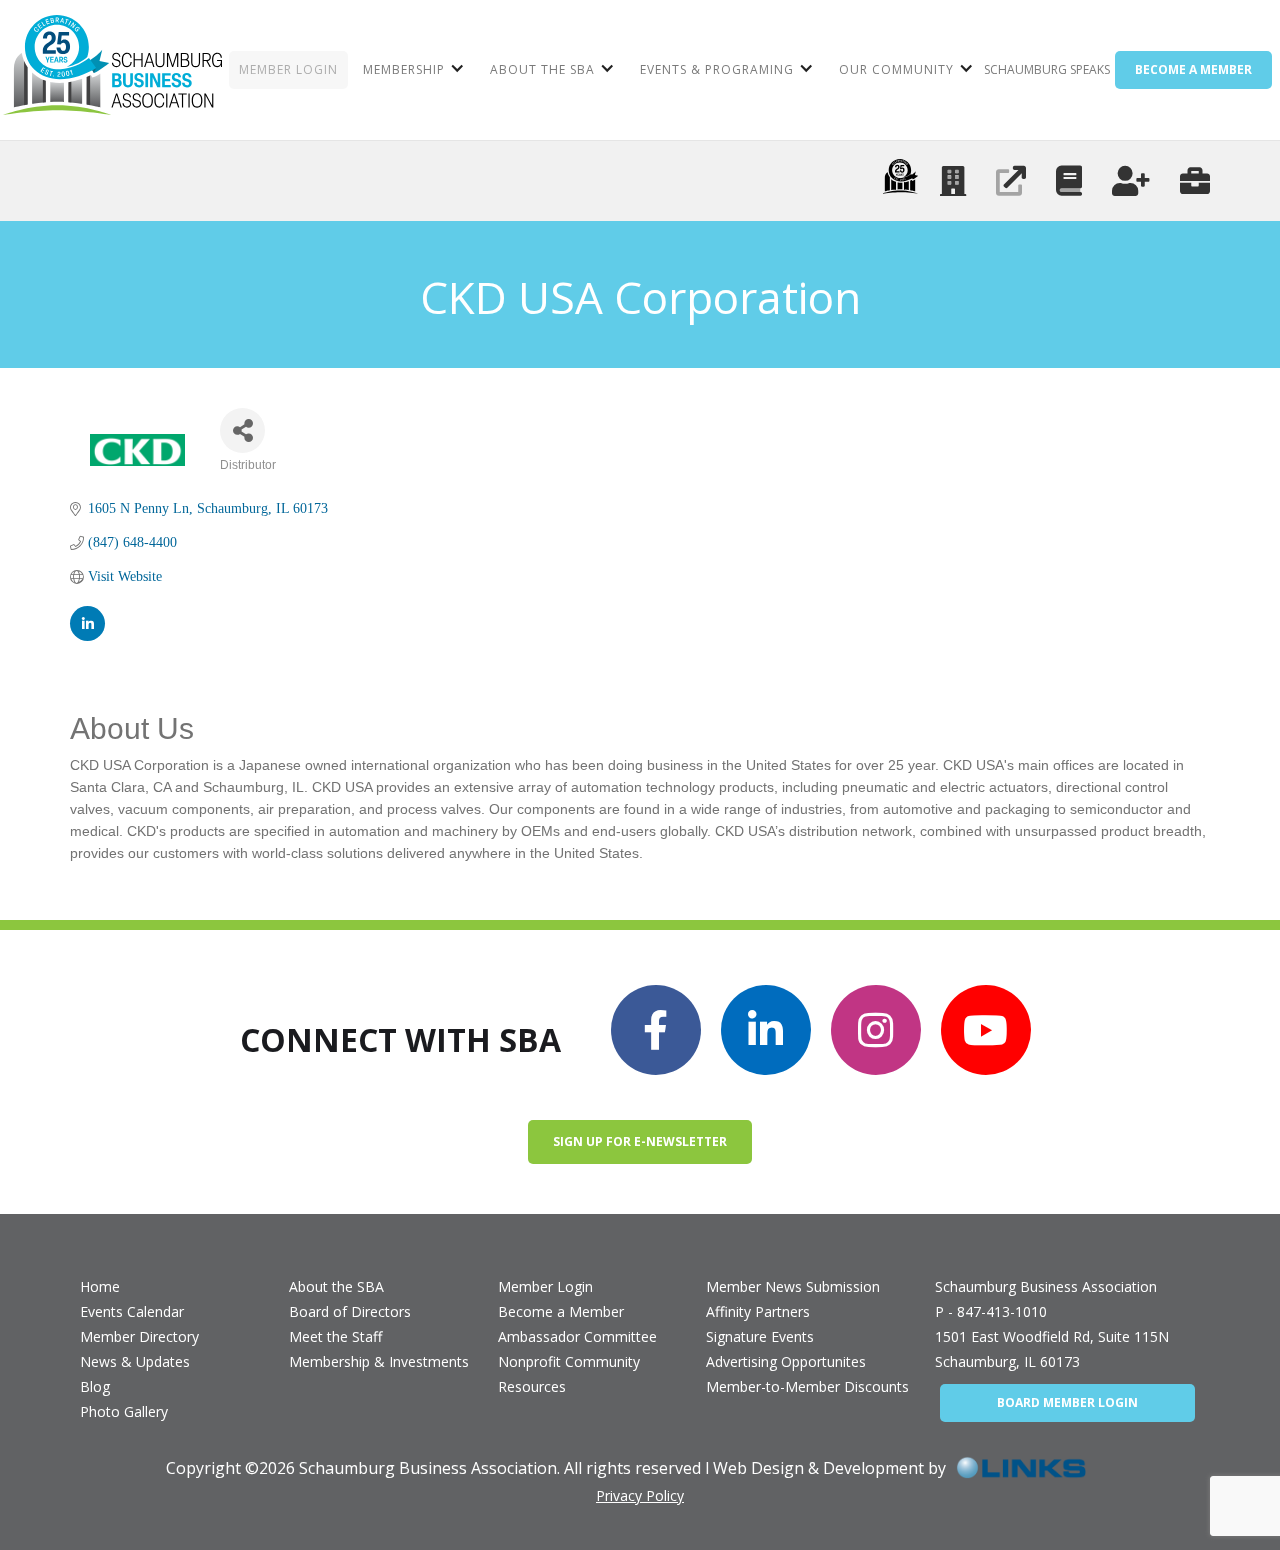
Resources (532, 1386)
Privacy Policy (640, 1495)
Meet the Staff (335, 1336)
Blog (95, 1386)
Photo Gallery (124, 1411)
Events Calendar (132, 1311)
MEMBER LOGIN (288, 69)
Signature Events (760, 1336)
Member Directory (139, 1336)
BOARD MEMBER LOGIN (1067, 1402)
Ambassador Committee (577, 1336)
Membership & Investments (379, 1361)
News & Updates (135, 1361)
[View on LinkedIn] (87, 623)
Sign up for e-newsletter (640, 1141)
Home (100, 1286)
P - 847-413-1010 (991, 1311)
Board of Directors (350, 1311)
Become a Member (561, 1311)
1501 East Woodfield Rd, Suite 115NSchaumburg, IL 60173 (1052, 1349)
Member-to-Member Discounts (807, 1386)
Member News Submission (793, 1286)
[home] (112, 70)
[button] (411, 70)
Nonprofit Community (569, 1361)
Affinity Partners (758, 1311)
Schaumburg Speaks (1047, 69)
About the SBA (336, 1286)
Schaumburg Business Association (1046, 1286)
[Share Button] (242, 430)
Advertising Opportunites (786, 1361)
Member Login (545, 1286)
